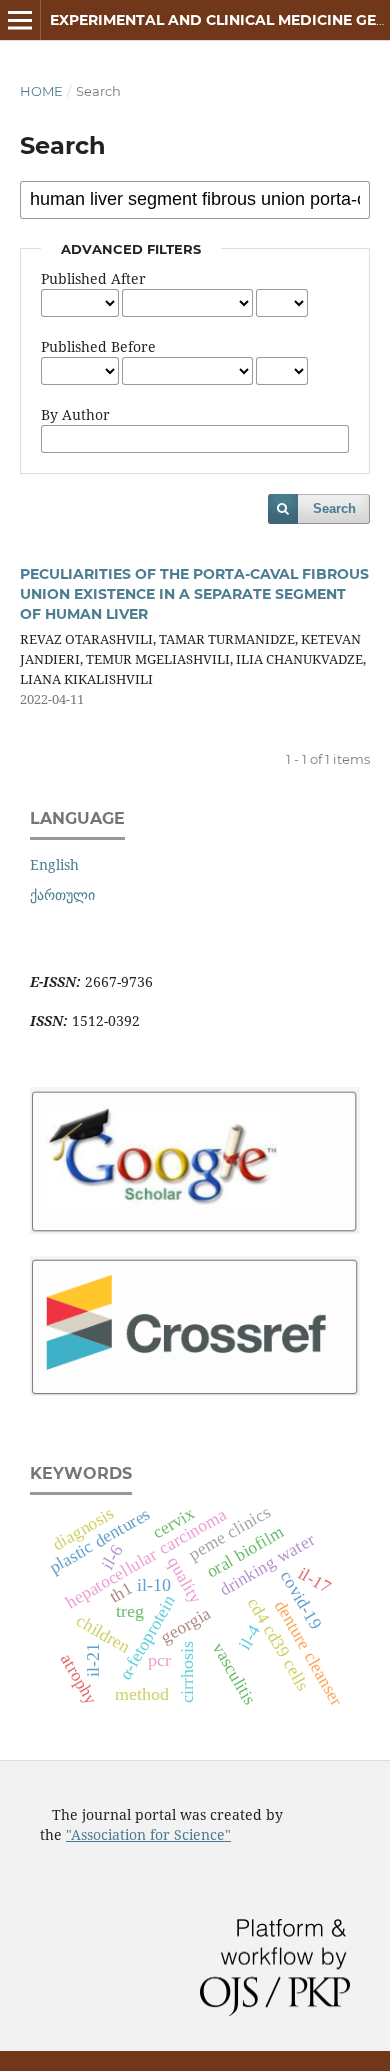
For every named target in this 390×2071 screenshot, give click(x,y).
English (54, 864)
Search (334, 508)
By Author (75, 414)
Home (41, 91)
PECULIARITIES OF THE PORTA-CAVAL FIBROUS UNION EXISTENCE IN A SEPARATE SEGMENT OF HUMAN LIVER (194, 594)
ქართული (62, 894)
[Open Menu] (20, 20)
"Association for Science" (148, 1834)
